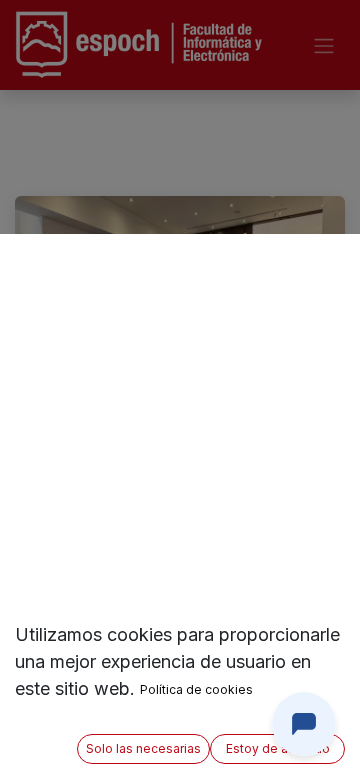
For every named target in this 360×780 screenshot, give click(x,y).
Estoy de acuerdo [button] (278, 748)
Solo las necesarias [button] (143, 748)
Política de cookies (196, 689)
